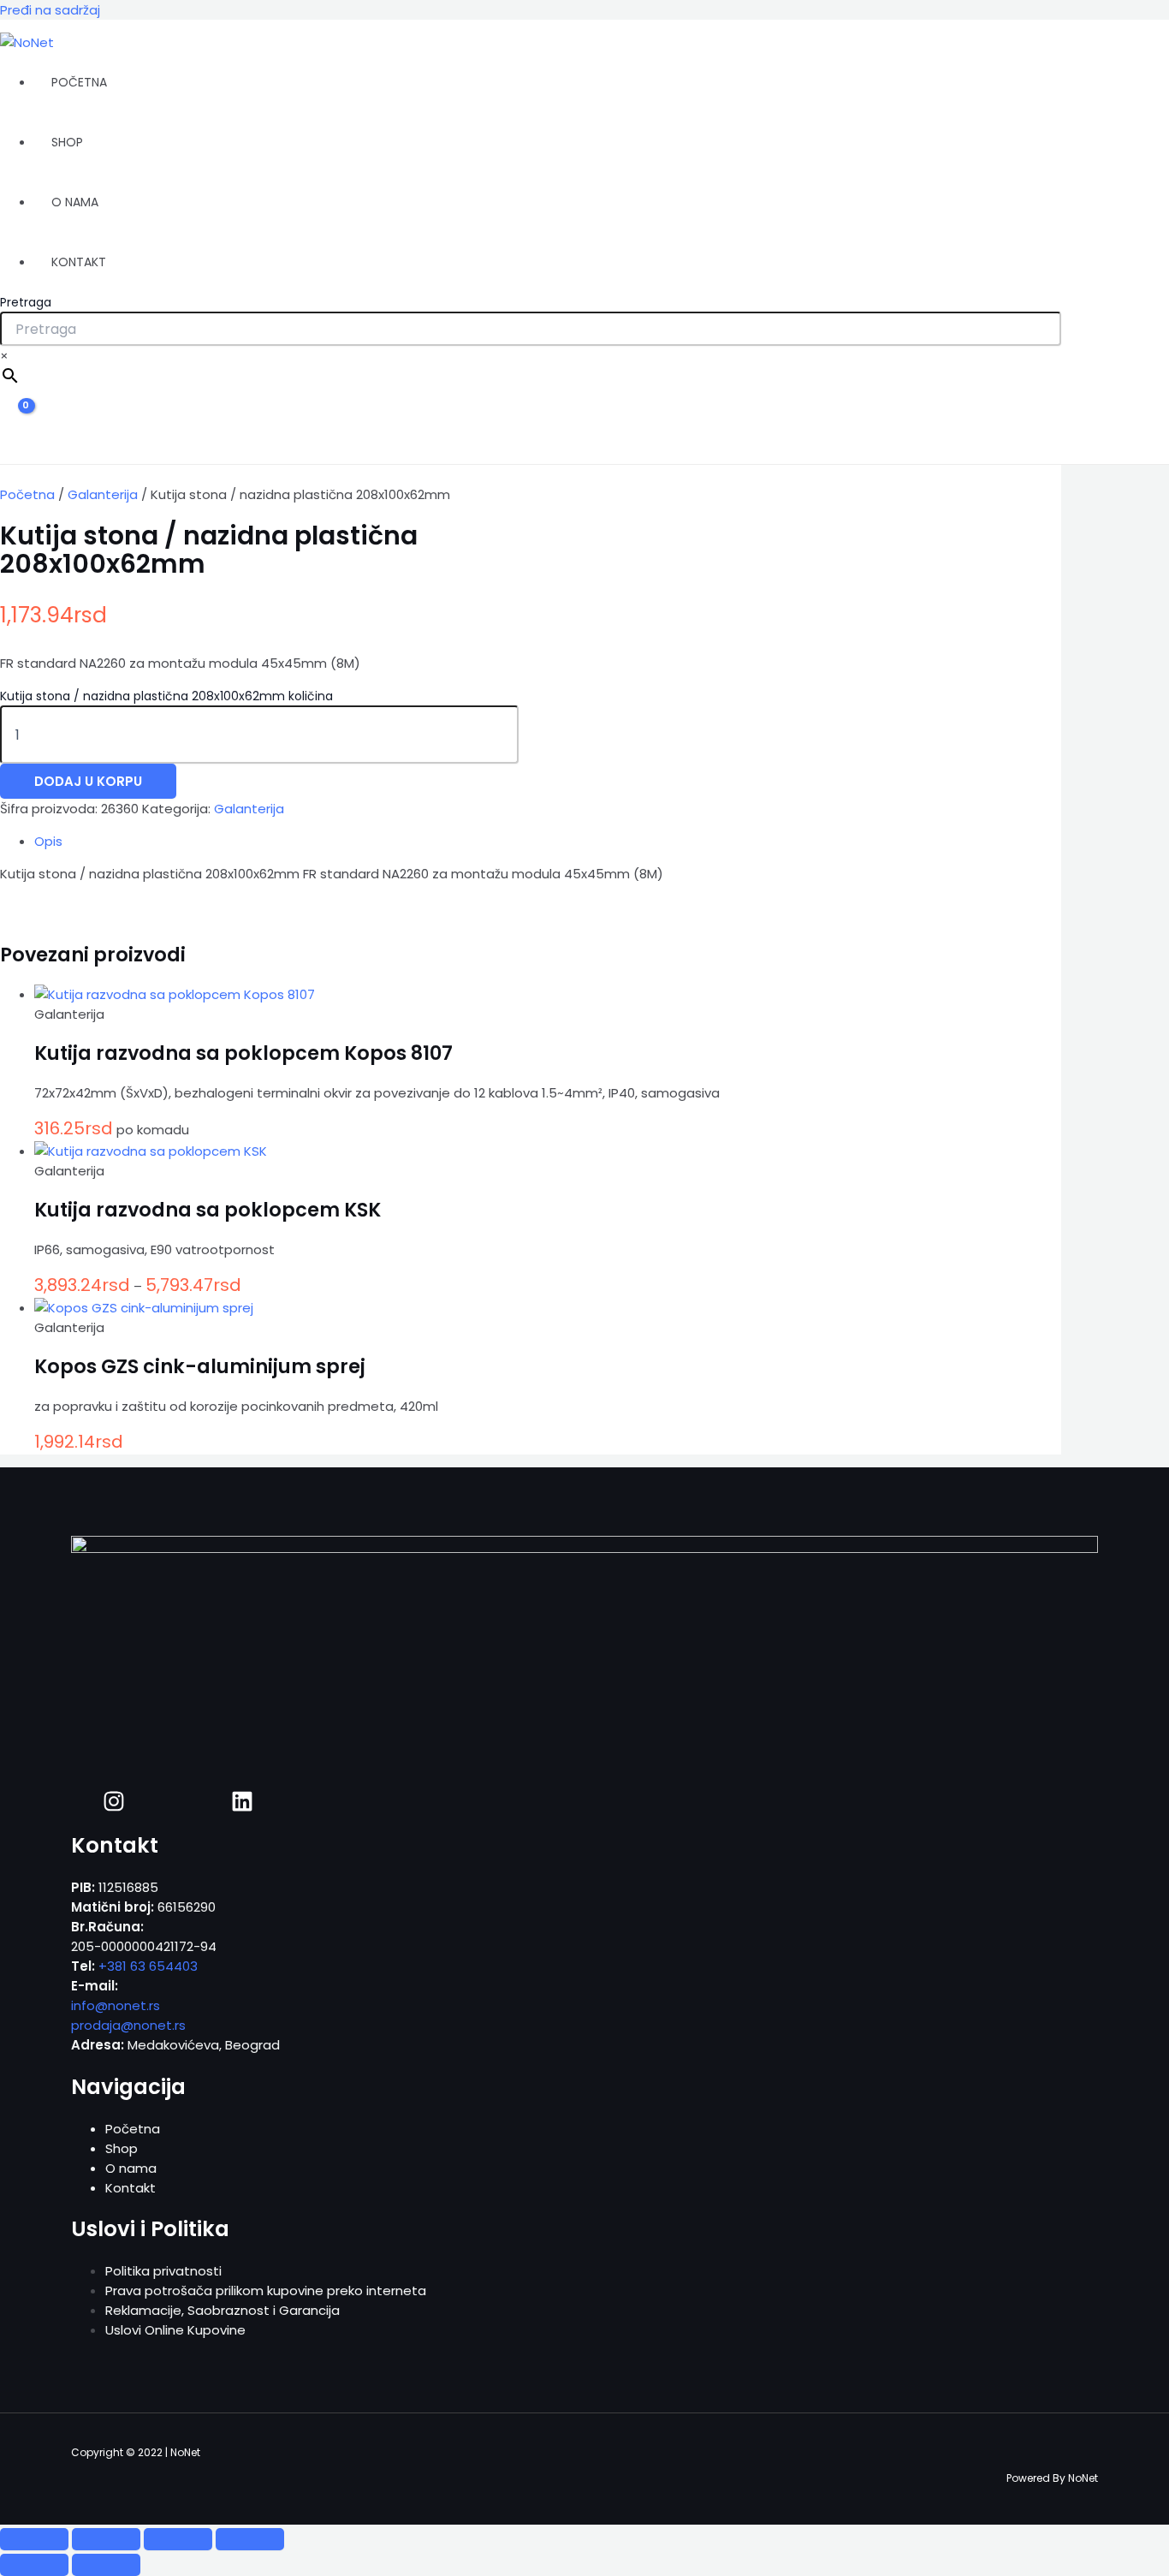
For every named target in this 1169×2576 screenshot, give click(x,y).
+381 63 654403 (148, 1966)
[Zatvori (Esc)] (250, 2539)
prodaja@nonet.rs (128, 2025)
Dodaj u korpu (88, 781)
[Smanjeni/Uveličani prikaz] (34, 2539)
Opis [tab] (48, 841)
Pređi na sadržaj (50, 10)
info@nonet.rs (116, 2005)
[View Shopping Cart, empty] (15, 421)
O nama (75, 202)
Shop (67, 142)
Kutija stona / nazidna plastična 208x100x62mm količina (166, 696)
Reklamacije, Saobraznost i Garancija (223, 2310)
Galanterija (103, 494)
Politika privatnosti (163, 2271)
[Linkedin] (242, 1808)
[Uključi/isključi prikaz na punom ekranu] (106, 2539)
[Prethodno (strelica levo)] (34, 2565)
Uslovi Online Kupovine (175, 2330)
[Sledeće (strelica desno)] (106, 2565)
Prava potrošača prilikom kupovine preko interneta (266, 2290)
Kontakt (79, 262)
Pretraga (26, 302)
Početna (79, 82)
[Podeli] (178, 2539)
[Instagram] (114, 1808)
